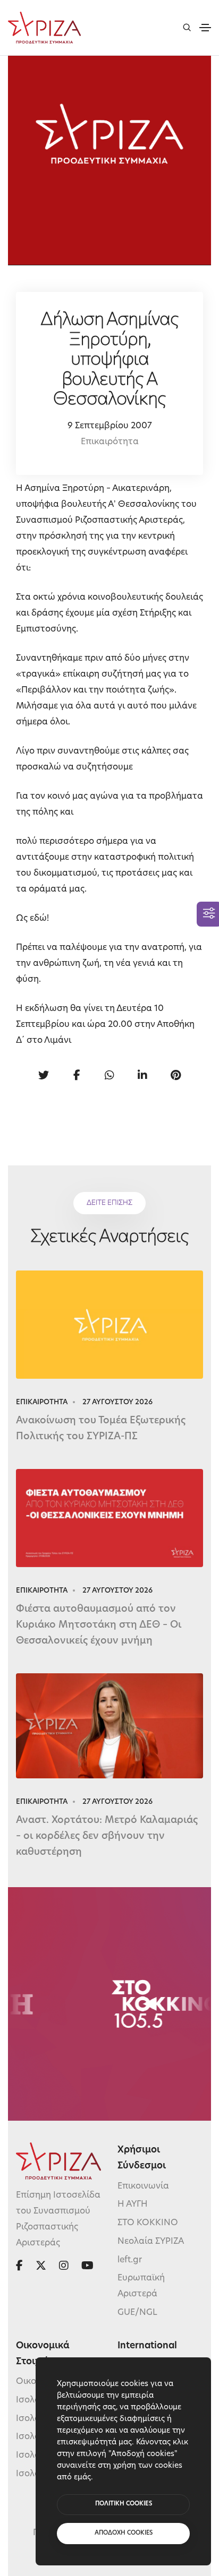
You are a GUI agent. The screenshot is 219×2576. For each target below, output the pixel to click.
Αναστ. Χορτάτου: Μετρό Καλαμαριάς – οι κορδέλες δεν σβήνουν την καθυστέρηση (107, 1837)
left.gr (130, 2260)
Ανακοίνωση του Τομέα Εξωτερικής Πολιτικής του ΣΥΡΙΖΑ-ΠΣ (101, 1429)
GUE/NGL (137, 2313)
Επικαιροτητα (42, 1402)
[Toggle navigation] (205, 28)
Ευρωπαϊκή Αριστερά (141, 2286)
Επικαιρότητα (110, 442)
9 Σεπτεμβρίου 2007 (110, 426)
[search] (187, 27)
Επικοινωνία (143, 2186)
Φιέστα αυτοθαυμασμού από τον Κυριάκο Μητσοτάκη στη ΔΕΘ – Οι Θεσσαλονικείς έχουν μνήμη (99, 1626)
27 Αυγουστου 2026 (117, 1402)
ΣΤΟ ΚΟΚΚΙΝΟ (148, 2223)
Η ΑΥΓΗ (133, 2205)
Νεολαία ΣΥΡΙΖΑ (151, 2242)
